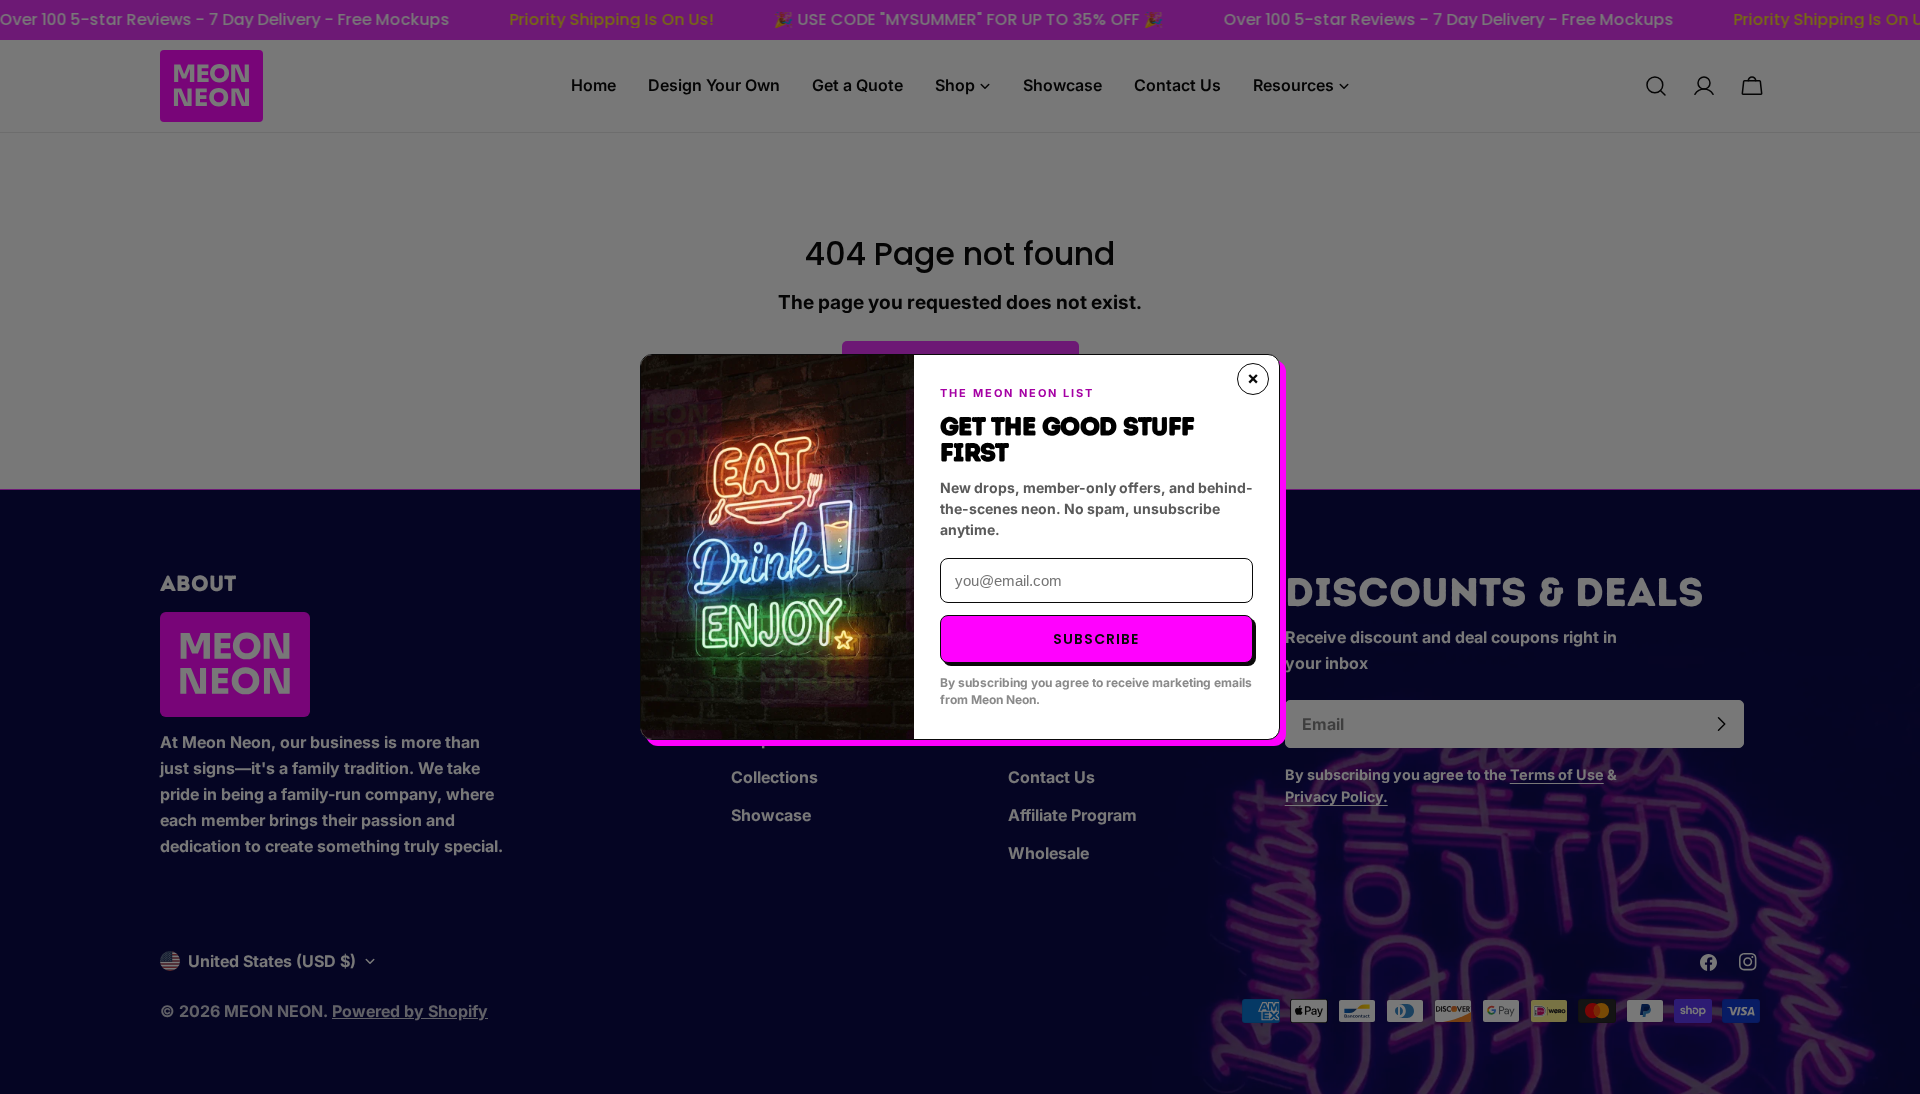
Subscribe (1096, 639)
